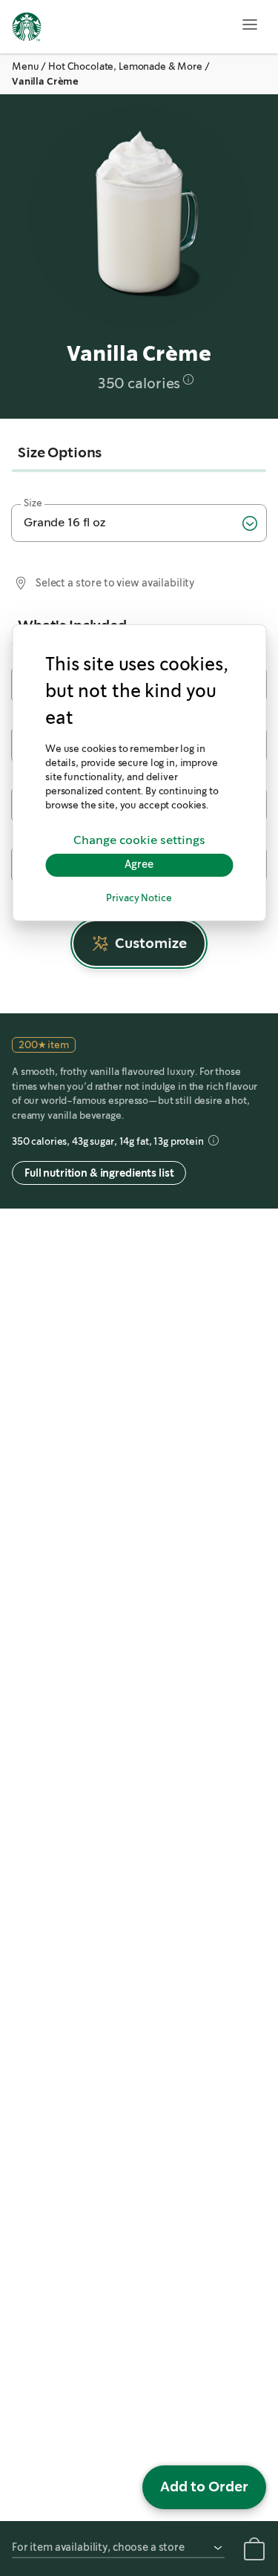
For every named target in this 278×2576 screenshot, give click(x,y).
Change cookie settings (139, 841)
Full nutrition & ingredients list (99, 1173)
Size (33, 503)
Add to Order (204, 2487)
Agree (139, 865)
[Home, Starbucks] (27, 29)
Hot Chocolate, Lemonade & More (125, 66)
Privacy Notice (139, 899)
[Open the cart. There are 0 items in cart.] (254, 2552)
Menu (25, 66)
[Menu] (250, 24)
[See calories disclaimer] (188, 379)
